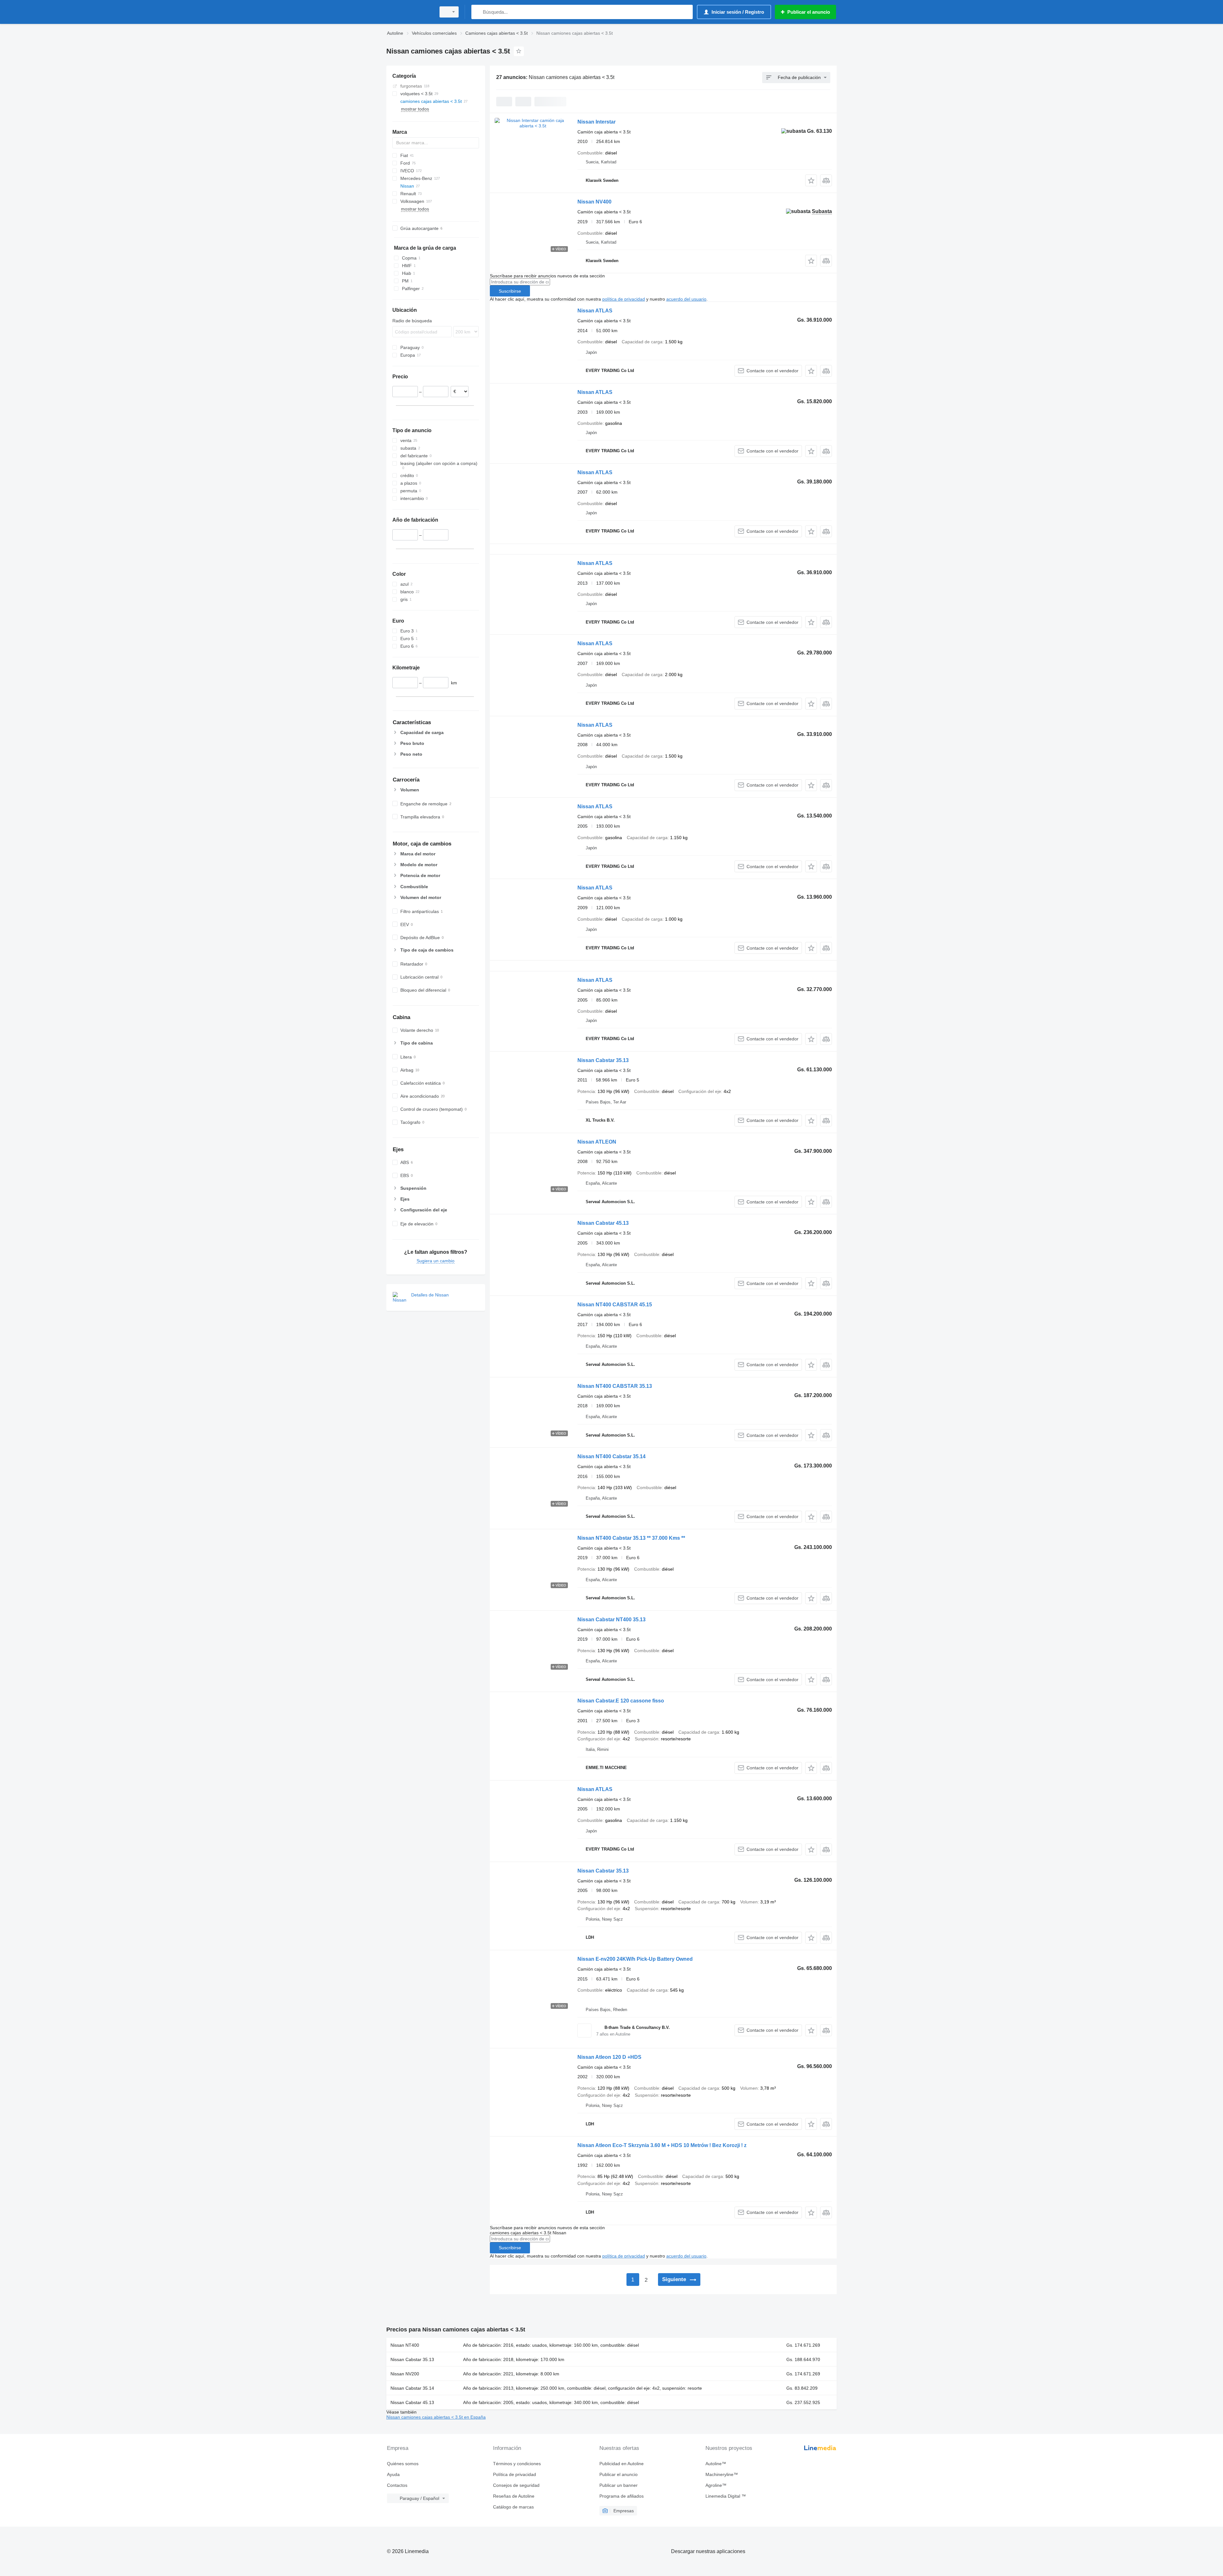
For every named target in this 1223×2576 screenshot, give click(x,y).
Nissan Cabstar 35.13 (603, 1060)
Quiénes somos (403, 2464)
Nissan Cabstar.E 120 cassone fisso (621, 1701)
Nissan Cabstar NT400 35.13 (611, 1620)
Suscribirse (510, 291)
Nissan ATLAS (595, 311)
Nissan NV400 (594, 202)
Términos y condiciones (517, 2464)
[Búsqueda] (478, 12)
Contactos (397, 2485)
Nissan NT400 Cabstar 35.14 (611, 1456)
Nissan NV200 (405, 2374)
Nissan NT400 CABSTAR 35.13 (615, 1386)
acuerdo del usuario (686, 299)
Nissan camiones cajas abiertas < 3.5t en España (436, 2417)
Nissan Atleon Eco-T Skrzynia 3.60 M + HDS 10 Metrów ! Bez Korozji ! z (662, 2145)
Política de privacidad (515, 2474)
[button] (811, 180)
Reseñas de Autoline (514, 2496)
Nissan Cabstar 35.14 (412, 2388)
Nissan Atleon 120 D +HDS (609, 2057)
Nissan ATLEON (597, 1142)
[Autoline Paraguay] (409, 12)
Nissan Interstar (597, 122)
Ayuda (393, 2474)
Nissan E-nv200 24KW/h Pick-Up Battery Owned (635, 1959)
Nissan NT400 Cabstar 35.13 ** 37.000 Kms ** (631, 1538)
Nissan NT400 (405, 2345)
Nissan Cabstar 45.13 (603, 1223)
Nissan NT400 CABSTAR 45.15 (615, 1305)
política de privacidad (624, 299)
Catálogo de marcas (513, 2507)
